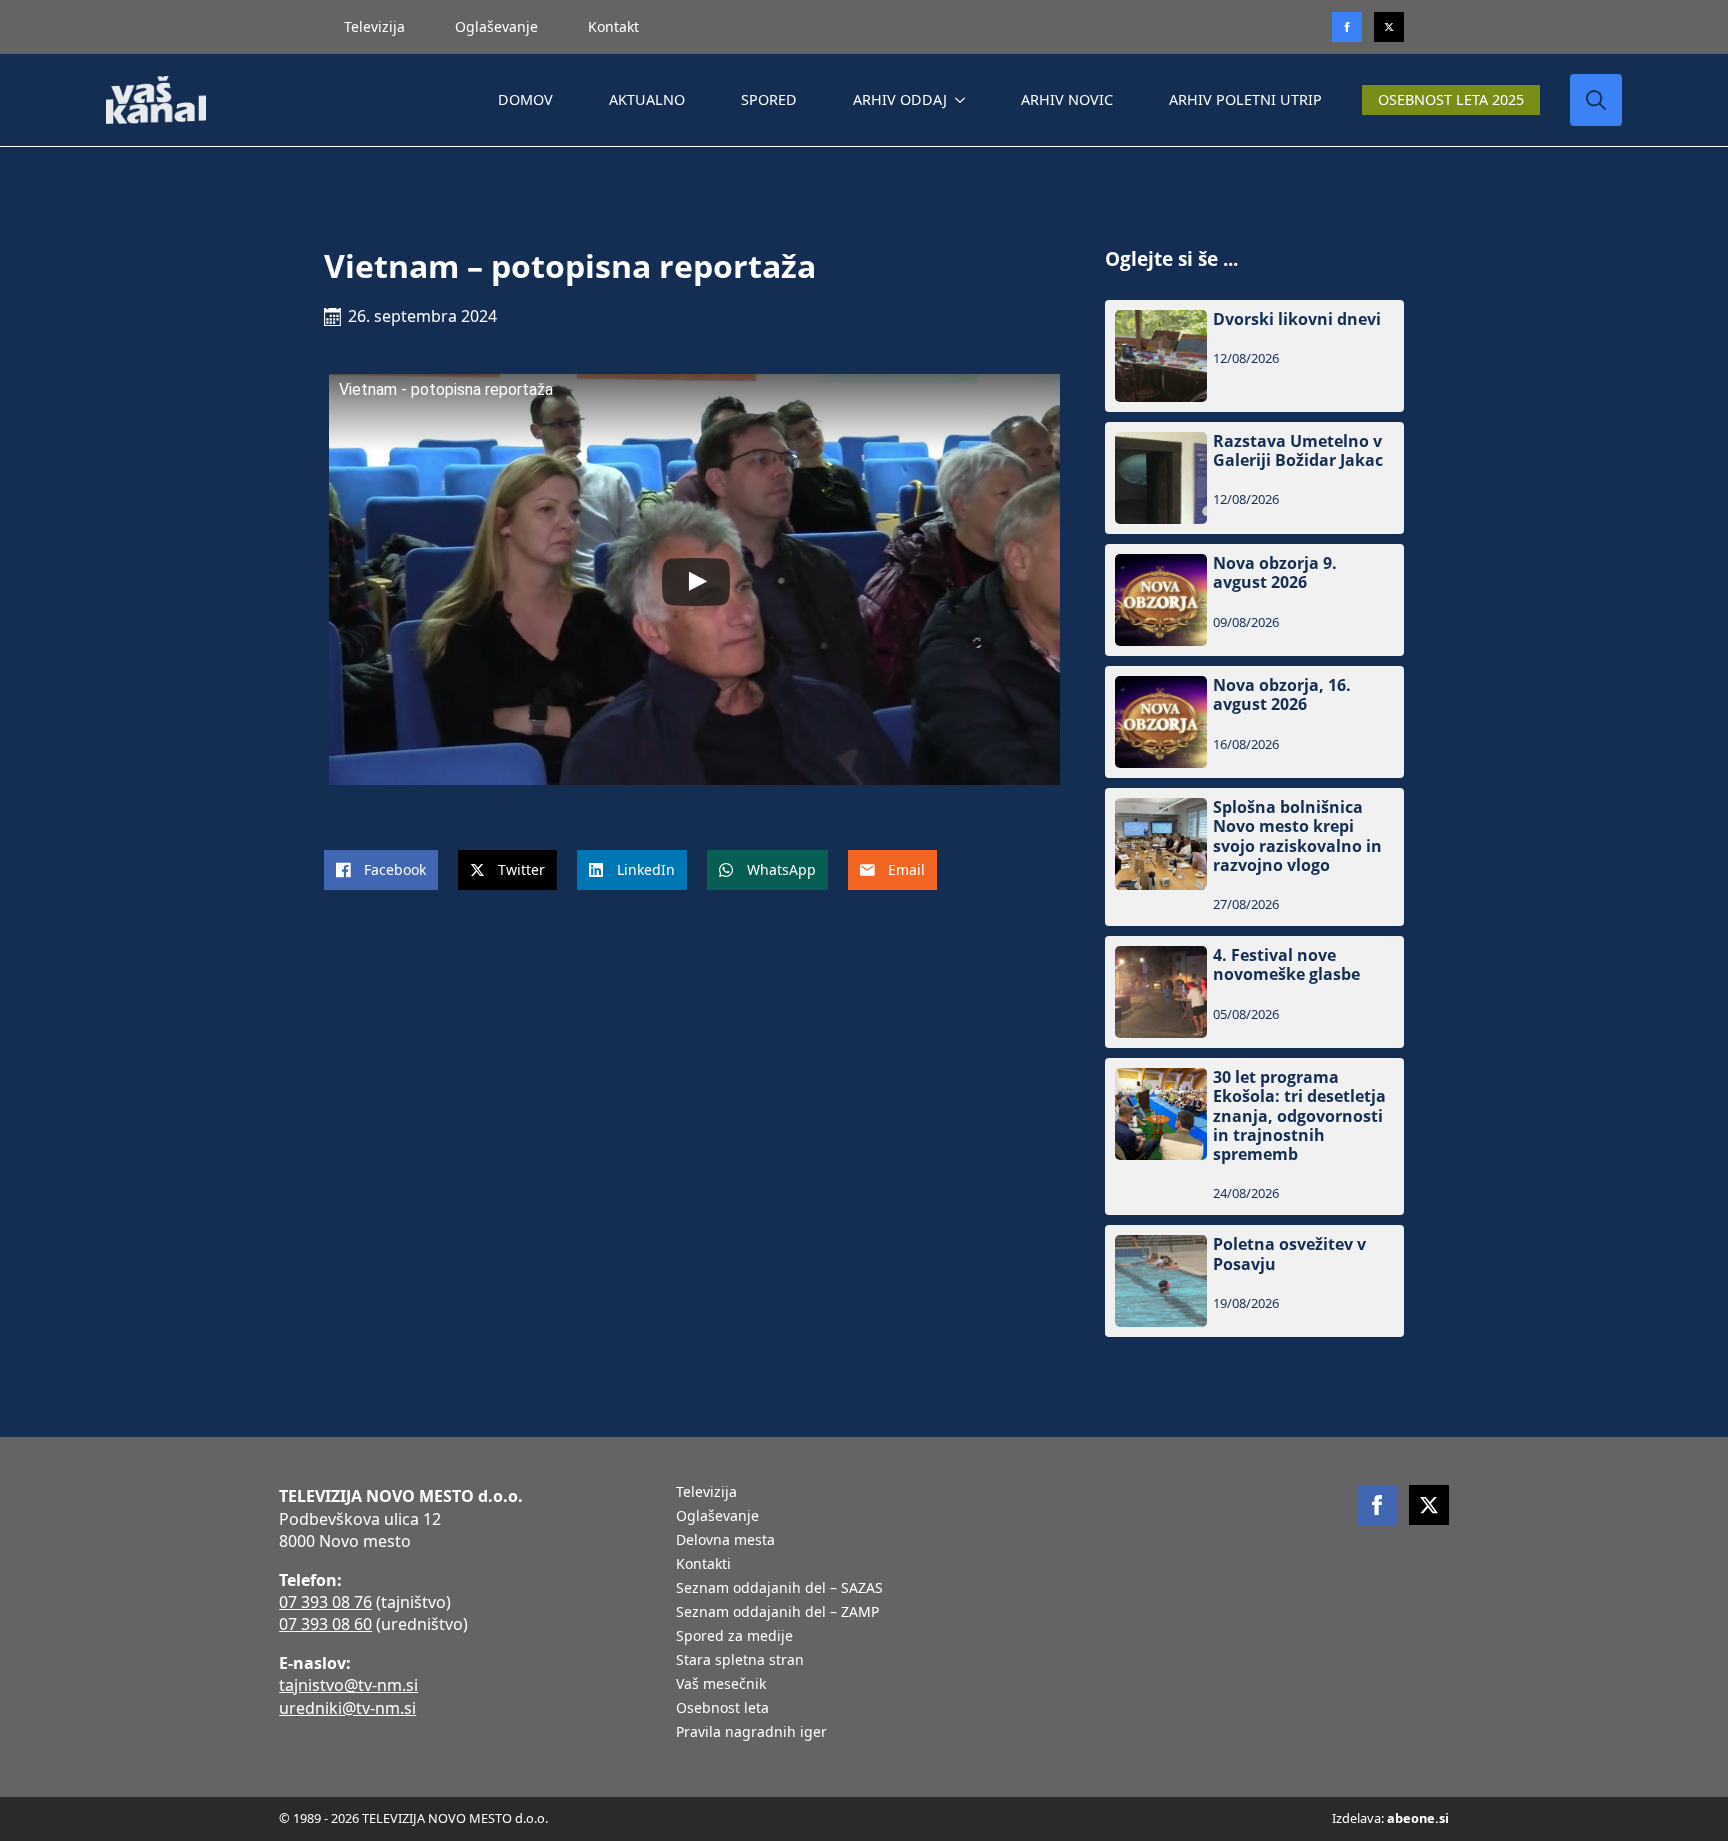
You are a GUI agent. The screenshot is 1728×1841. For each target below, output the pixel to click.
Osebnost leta (722, 1709)
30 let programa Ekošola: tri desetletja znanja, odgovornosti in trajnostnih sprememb (1299, 1116)
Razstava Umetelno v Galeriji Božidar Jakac (1298, 451)
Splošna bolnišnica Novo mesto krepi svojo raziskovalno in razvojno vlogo (1297, 836)
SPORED (769, 99)
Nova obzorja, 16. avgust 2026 (1282, 695)
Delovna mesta (725, 1541)
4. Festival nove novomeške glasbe (1286, 965)
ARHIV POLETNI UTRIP (1245, 99)
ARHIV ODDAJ (900, 99)
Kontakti (703, 1565)
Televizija (374, 26)
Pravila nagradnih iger (751, 1733)
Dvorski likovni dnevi (1297, 319)
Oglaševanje (496, 26)
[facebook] (1377, 1505)
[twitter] (1389, 27)
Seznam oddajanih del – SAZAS (779, 1589)
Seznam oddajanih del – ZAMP (777, 1613)
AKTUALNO (647, 99)
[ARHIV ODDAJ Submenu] (964, 100)
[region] (260, 1684)
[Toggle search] (1596, 100)
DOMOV (525, 99)
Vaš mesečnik (721, 1685)
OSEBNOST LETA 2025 (1451, 99)
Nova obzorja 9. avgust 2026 (1275, 573)
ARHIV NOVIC (1067, 99)
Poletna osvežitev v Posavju (1289, 1254)
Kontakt (613, 26)
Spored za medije (734, 1637)
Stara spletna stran (740, 1661)
